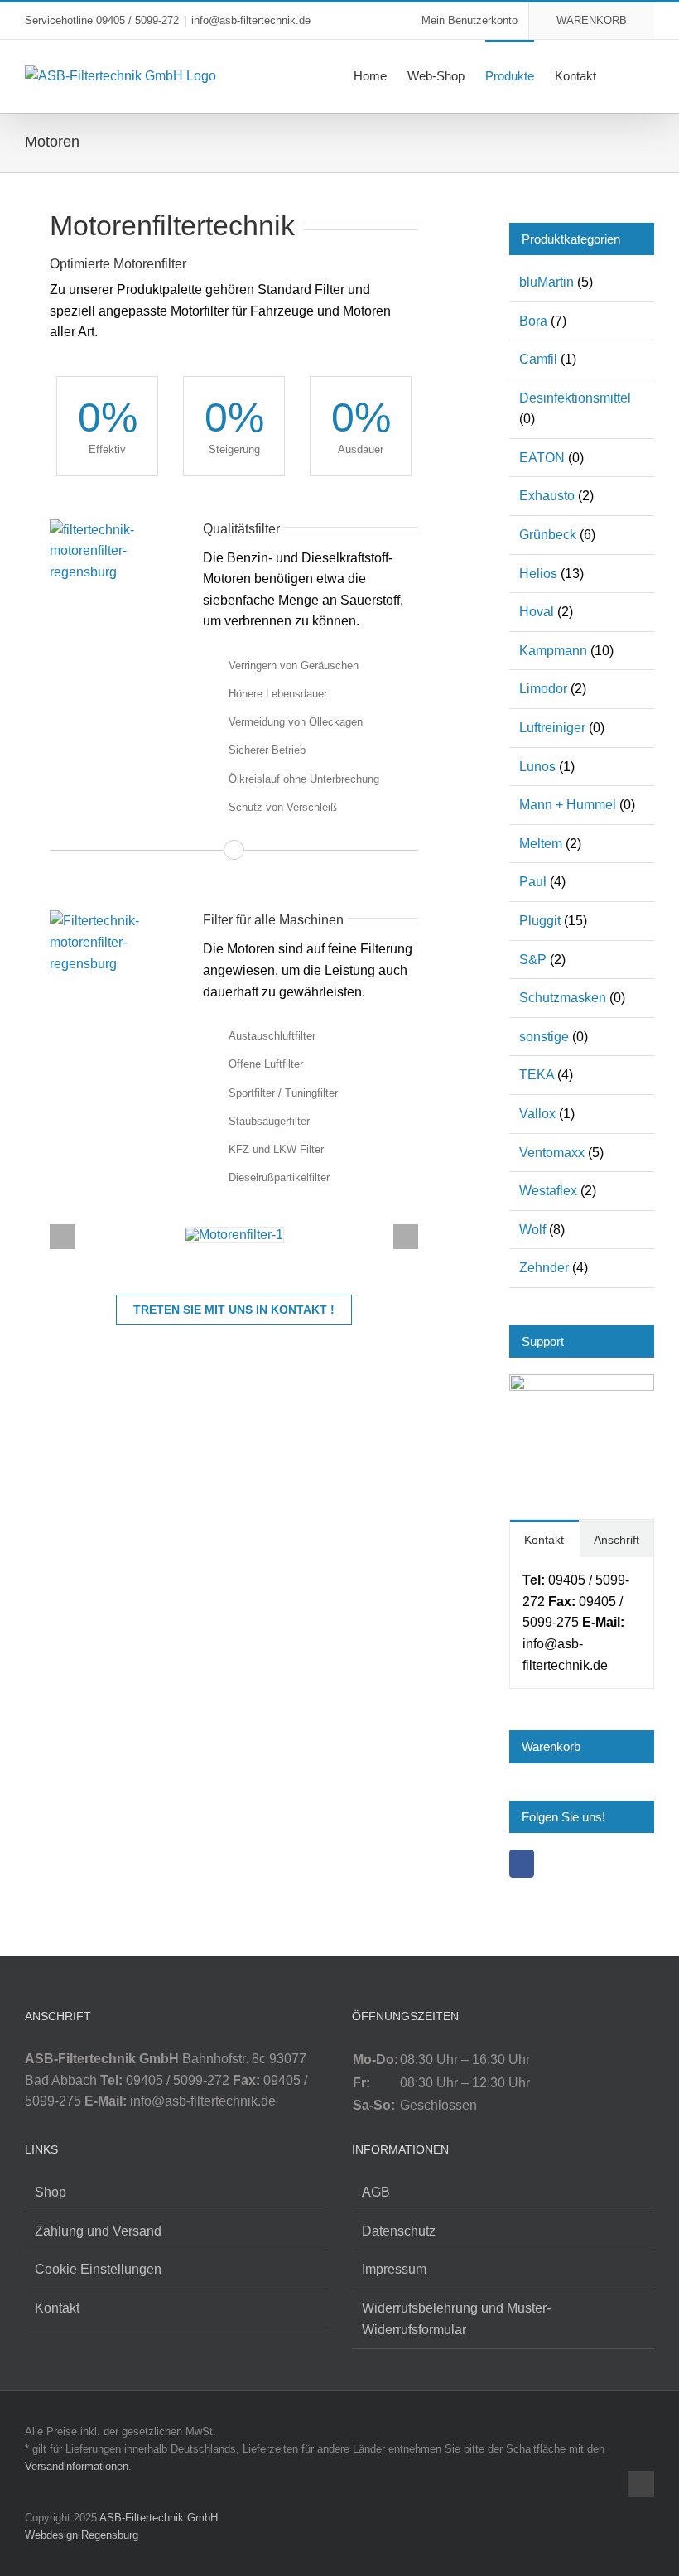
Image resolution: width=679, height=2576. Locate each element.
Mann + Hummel (568, 805)
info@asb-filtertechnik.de (251, 20)
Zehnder (544, 1268)
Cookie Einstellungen (98, 2269)
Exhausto (547, 496)
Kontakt (57, 2308)
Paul (533, 882)
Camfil (538, 359)
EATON (542, 458)
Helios (538, 574)
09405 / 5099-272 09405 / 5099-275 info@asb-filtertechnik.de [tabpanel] (576, 1622)
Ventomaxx (552, 1153)
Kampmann (553, 651)
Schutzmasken (563, 998)
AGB (376, 2192)
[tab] (544, 1539)
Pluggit (540, 921)
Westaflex (548, 1191)
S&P (533, 960)
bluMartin (547, 282)
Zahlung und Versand (98, 2231)
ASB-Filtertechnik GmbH (159, 2518)
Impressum (394, 2269)
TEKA (537, 1075)
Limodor (543, 689)
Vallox (537, 1114)
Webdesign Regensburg (82, 2535)
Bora (533, 321)
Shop (51, 2192)
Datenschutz (399, 2231)
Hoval (537, 612)
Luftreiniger (552, 728)
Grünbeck (548, 535)
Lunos (537, 767)
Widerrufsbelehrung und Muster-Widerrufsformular (456, 2319)
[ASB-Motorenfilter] (234, 1235)
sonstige (544, 1037)
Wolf (532, 1230)
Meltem (541, 844)
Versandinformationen (77, 2466)
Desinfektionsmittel (575, 398)
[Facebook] (522, 1864)
